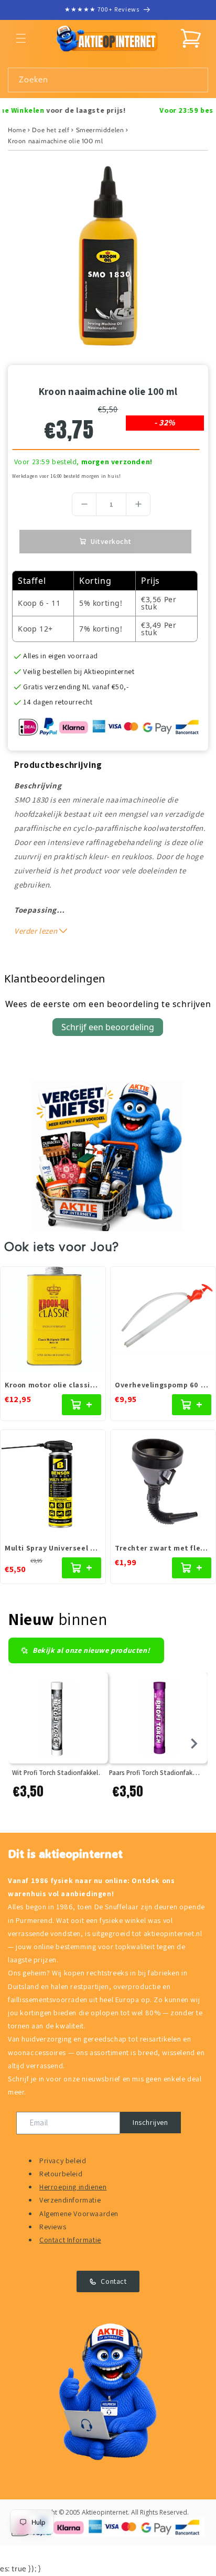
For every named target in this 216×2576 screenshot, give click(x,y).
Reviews (53, 2227)
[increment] (138, 504)
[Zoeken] (196, 80)
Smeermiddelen (100, 130)
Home (17, 130)
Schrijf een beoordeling (108, 1027)
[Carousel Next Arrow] (194, 1744)
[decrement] (84, 504)
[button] (21, 38)
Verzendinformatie (70, 2200)
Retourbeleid (61, 2174)
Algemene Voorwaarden (79, 2214)
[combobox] (108, 80)
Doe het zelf (51, 130)
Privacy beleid (63, 2161)
